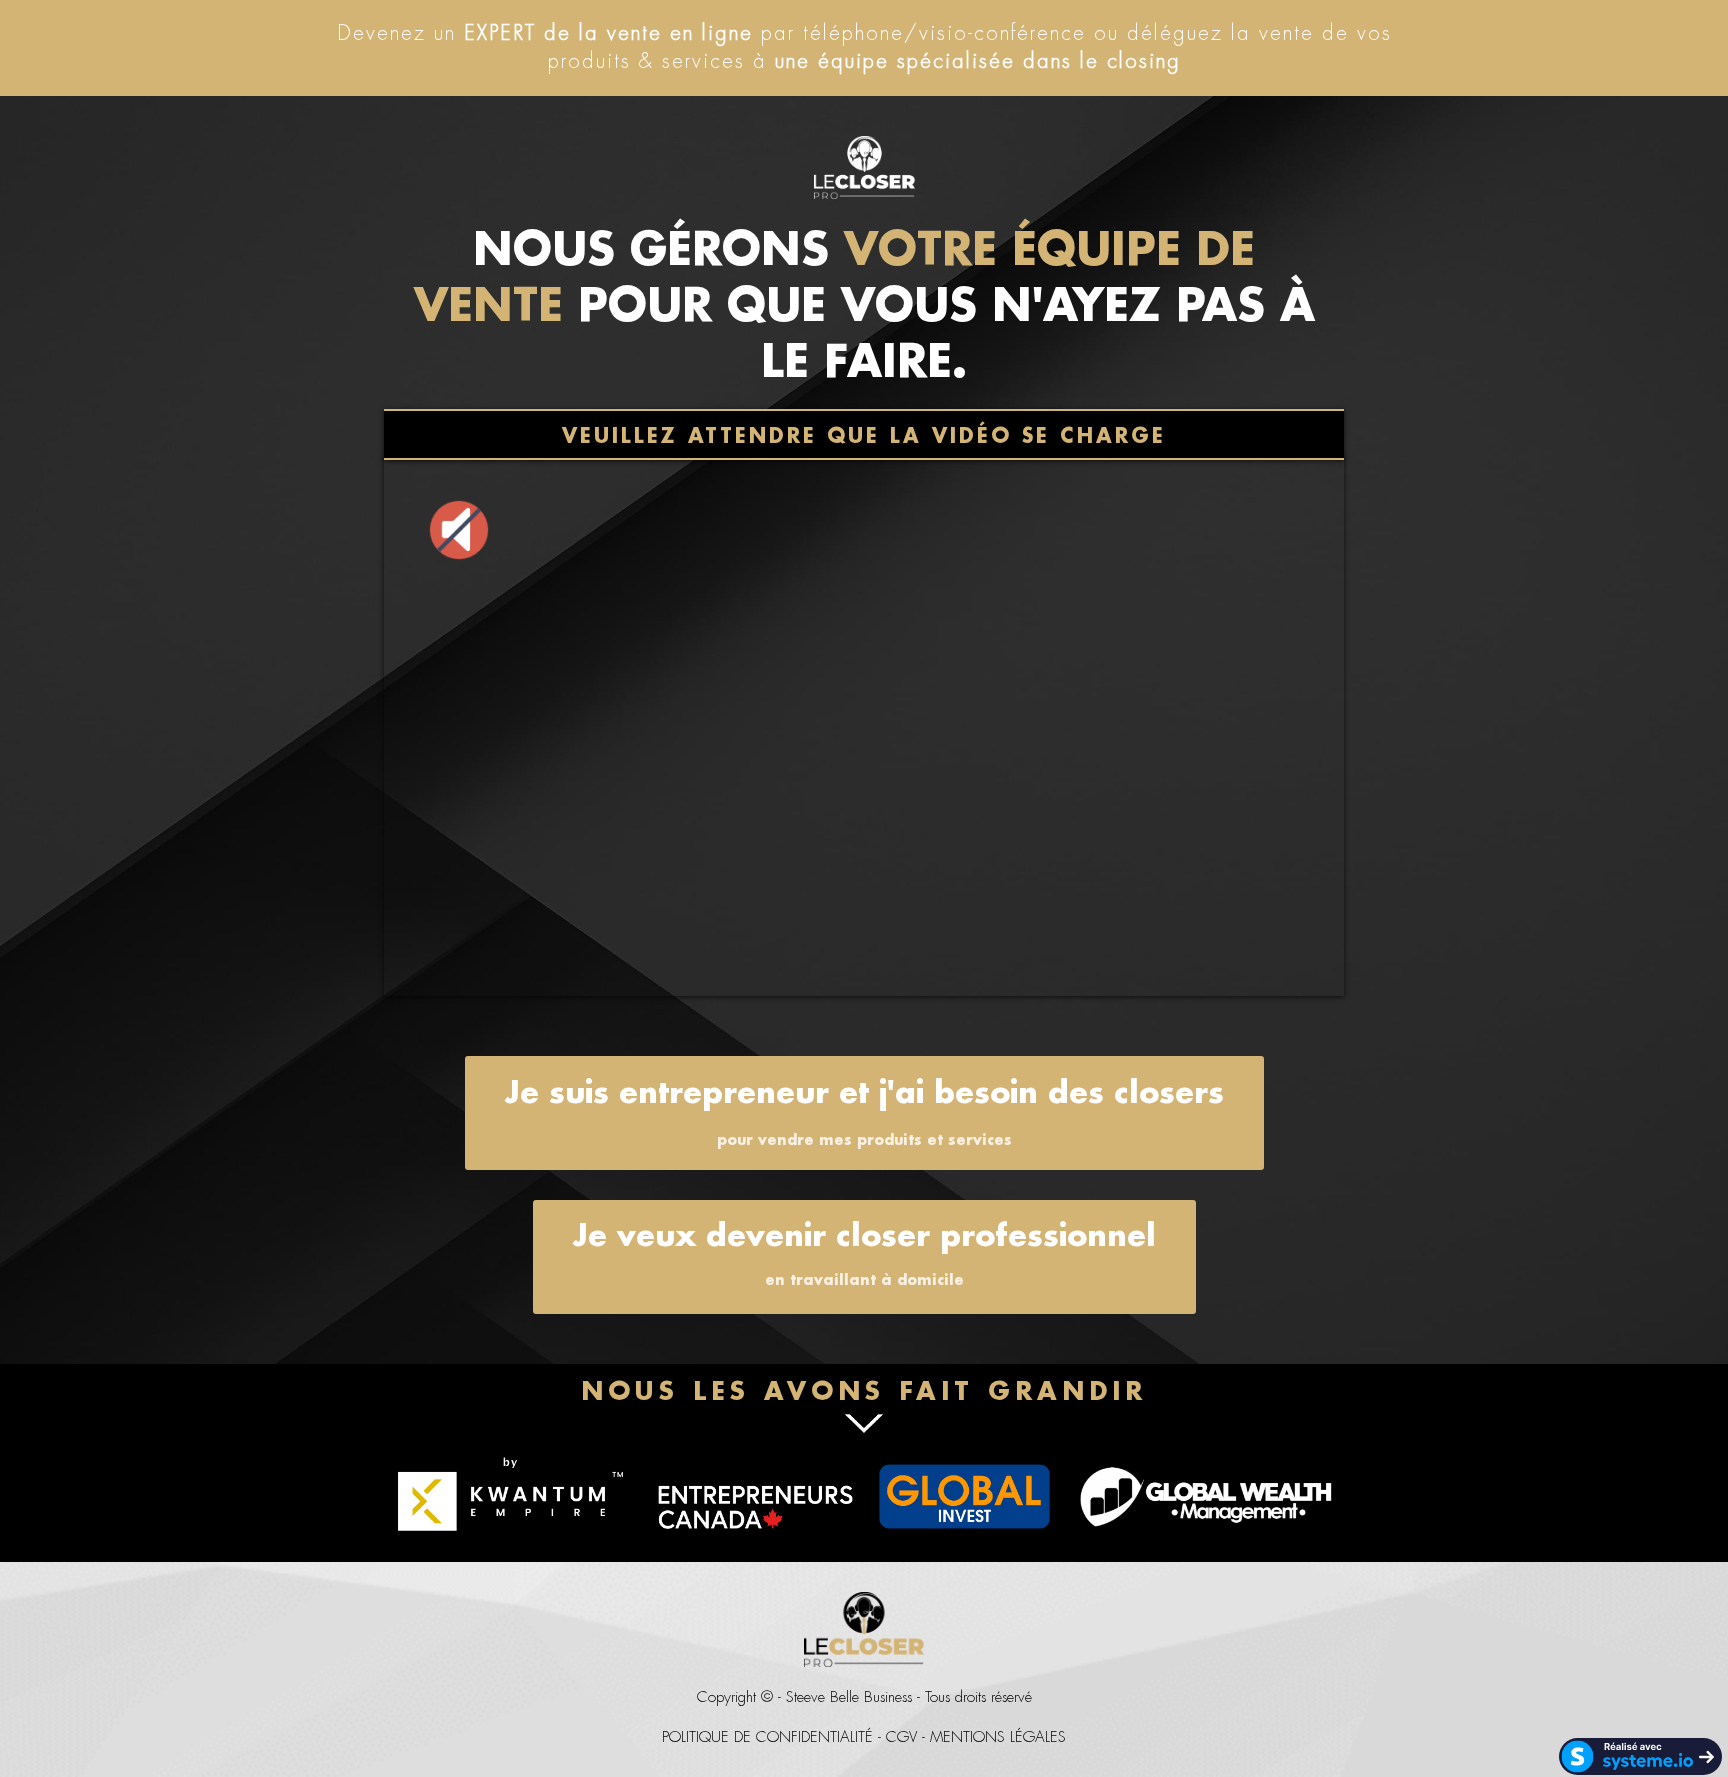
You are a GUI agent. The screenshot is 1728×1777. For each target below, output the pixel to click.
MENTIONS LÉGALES (998, 1737)
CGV (901, 1737)
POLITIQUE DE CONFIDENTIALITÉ (767, 1737)
